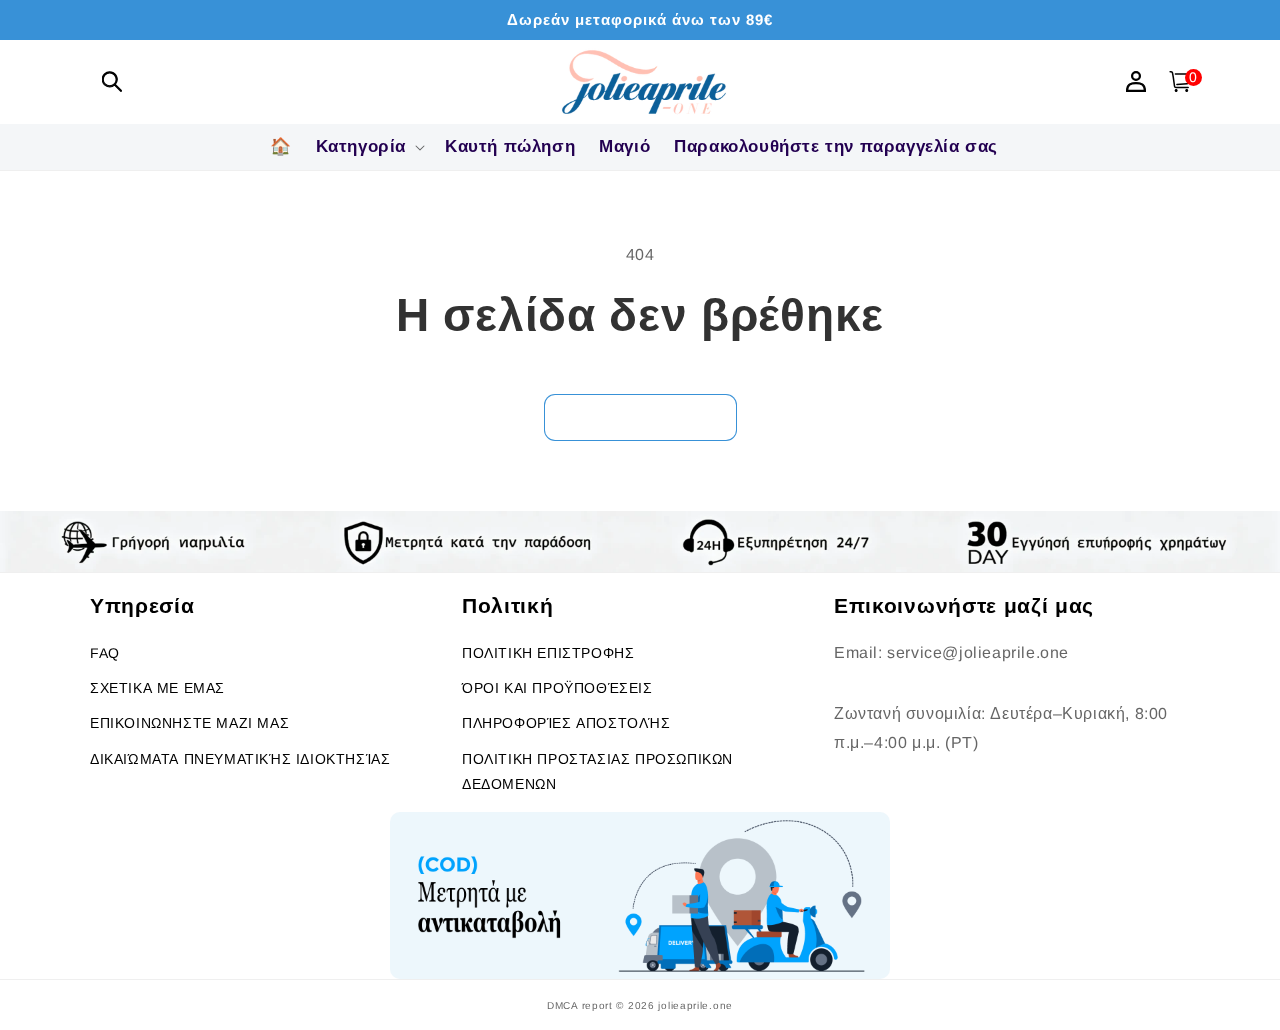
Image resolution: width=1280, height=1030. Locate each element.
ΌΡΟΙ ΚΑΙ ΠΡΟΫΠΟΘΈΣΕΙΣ (557, 688)
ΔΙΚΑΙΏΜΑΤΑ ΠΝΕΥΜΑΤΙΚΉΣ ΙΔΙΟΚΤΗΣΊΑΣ (240, 759)
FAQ (105, 653)
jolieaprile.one (695, 1005)
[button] (112, 81)
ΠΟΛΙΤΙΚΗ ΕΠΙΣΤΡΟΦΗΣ (548, 653)
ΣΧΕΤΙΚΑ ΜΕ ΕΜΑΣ (157, 688)
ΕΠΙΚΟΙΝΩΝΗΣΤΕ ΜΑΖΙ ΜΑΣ (189, 723)
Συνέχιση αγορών (640, 416)
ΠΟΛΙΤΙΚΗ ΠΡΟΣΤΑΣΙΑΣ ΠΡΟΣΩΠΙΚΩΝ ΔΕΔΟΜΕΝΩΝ (597, 771)
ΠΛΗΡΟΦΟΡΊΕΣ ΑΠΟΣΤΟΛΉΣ (566, 723)
